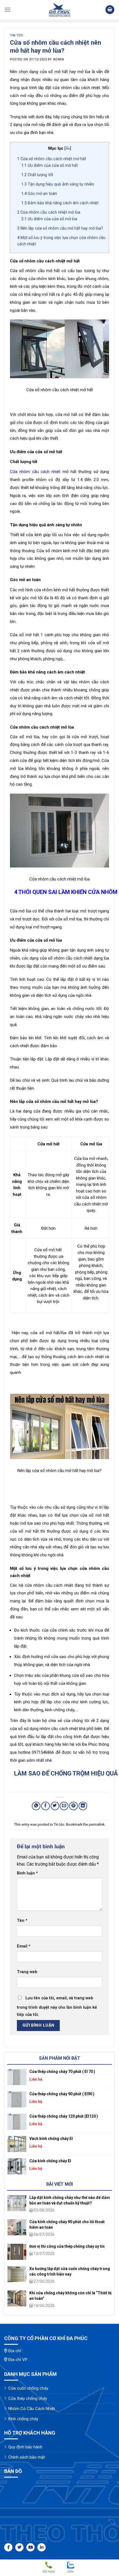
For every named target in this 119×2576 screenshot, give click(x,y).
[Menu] (7, 10)
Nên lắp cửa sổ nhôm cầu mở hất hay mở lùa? (60, 228)
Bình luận (27, 1873)
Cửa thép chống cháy (28, 2398)
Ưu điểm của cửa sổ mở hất (50, 165)
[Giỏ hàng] (110, 10)
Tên (22, 1921)
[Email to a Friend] (64, 1806)
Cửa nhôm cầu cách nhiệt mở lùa (49, 212)
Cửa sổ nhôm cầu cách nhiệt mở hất (52, 159)
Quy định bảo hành (25, 2447)
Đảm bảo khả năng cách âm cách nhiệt (60, 203)
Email (24, 1946)
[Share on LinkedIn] (83, 1806)
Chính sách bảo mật (27, 2457)
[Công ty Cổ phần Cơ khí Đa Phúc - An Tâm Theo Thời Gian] (59, 10)
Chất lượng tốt (37, 175)
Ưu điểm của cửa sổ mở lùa (49, 219)
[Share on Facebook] (46, 1806)
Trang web (27, 1972)
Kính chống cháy (23, 2419)
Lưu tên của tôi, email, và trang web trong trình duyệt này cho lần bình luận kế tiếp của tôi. (57, 2006)
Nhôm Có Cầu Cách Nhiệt (32, 2409)
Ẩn (68, 148)
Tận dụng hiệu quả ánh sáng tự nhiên (58, 184)
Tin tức (17, 35)
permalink (97, 1824)
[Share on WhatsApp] (36, 1806)
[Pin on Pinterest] (73, 1806)
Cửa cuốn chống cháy (28, 2388)
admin (58, 59)
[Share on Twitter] (55, 1806)
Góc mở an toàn (39, 194)
